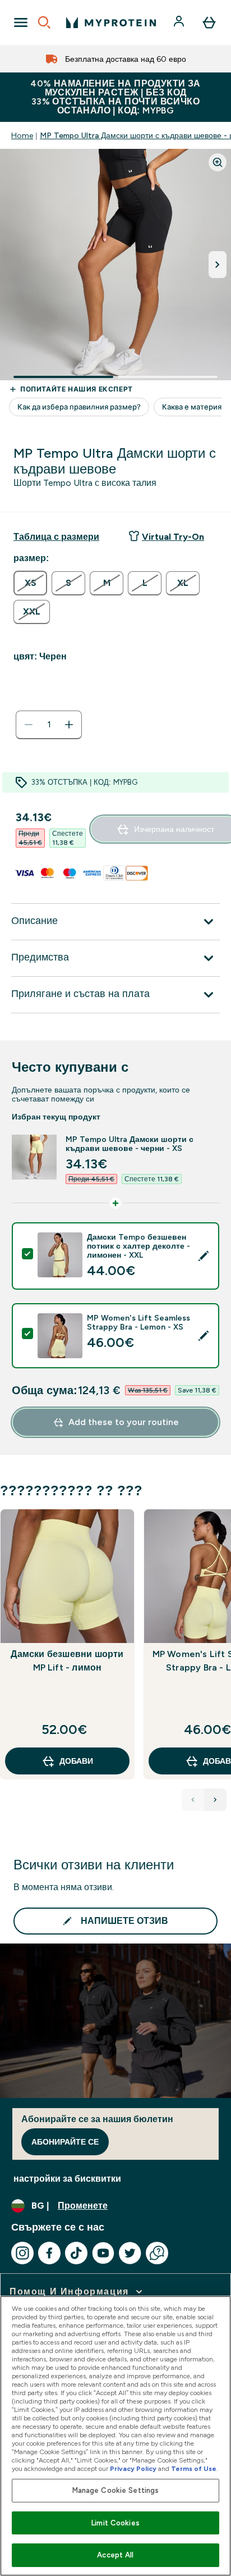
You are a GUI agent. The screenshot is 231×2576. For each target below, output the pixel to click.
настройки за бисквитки (67, 2179)
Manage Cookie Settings (116, 2490)
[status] (49, 725)
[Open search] (44, 22)
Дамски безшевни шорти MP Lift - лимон (67, 1661)
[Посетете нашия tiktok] (76, 2253)
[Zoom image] (218, 162)
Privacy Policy (133, 2469)
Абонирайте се (65, 2142)
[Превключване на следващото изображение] (218, 265)
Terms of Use (194, 2469)
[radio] (30, 583)
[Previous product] (193, 1800)
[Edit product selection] (204, 1256)
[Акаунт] (180, 22)
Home (22, 135)
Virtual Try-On (173, 537)
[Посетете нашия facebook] (49, 2253)
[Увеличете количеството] (69, 725)
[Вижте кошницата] (209, 22)
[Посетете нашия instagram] (22, 2253)
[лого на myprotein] (111, 22)
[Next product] (215, 1800)
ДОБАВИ (76, 1761)
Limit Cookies (115, 2523)
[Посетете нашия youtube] (103, 2253)
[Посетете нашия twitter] (130, 2253)
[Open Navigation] (21, 22)
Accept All (115, 2555)
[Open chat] (157, 2253)
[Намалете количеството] (29, 725)
